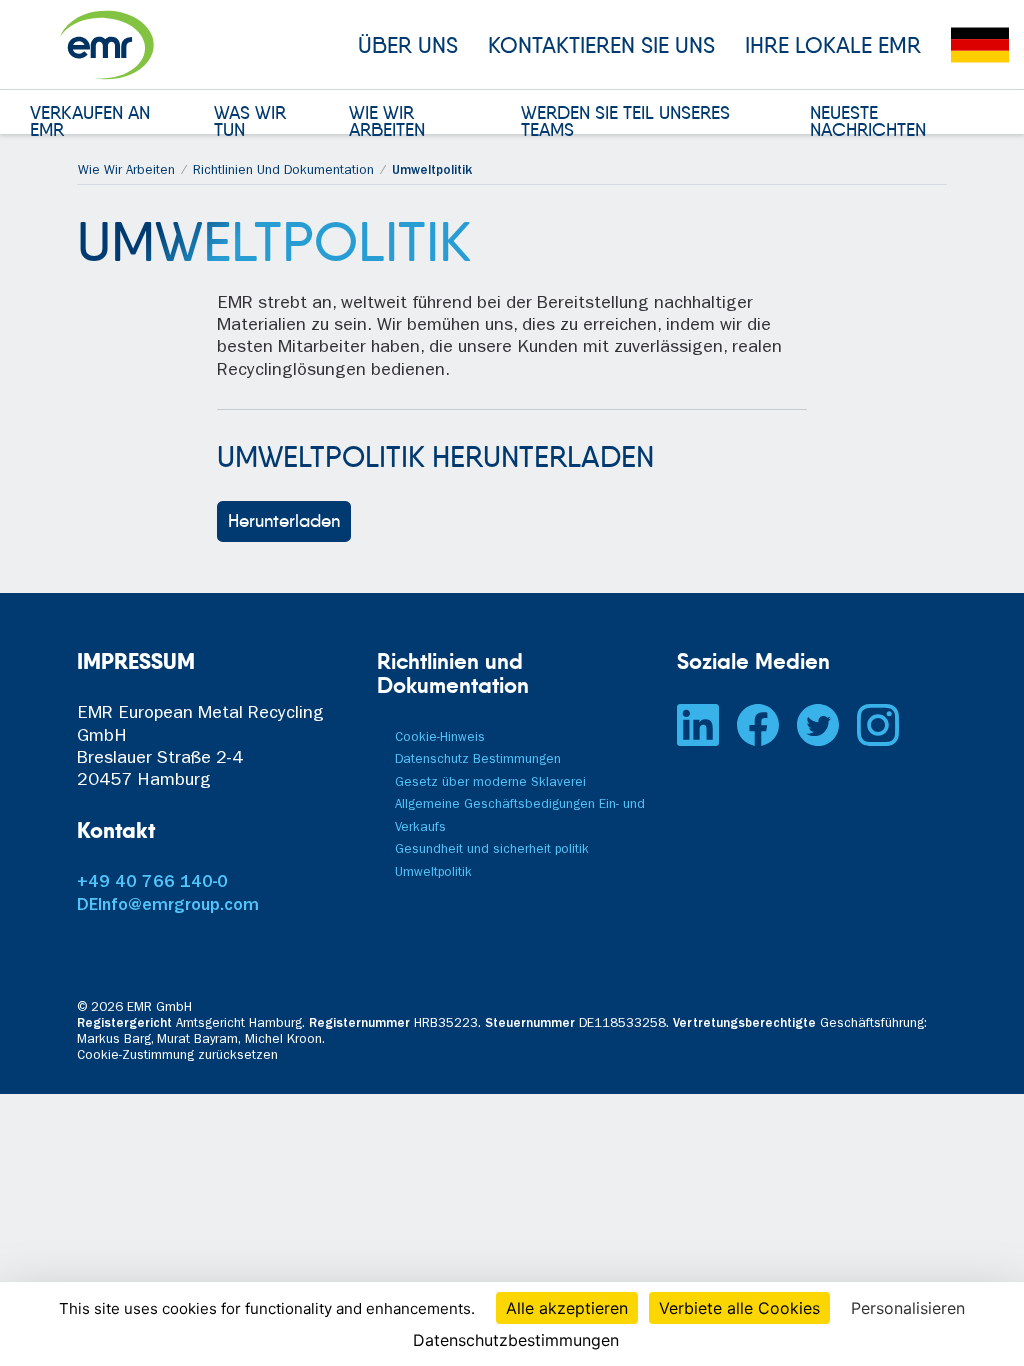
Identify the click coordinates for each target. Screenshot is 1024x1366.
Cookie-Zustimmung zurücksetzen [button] (177, 1056)
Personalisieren (908, 1308)
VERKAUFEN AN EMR (90, 123)
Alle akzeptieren (567, 1308)
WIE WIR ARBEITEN (387, 123)
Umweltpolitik (433, 873)
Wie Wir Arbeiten (126, 171)
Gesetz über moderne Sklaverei (490, 783)
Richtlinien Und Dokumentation (283, 171)
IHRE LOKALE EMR (833, 45)
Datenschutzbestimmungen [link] (516, 1340)
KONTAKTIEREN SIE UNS (601, 45)
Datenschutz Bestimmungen (478, 760)
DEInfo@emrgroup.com (168, 907)
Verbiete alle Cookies (739, 1308)
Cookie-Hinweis (440, 738)
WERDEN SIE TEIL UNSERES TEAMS (625, 123)
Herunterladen (284, 521)
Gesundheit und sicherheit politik (492, 850)
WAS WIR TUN (250, 123)
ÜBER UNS (408, 45)
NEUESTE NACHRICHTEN (868, 123)
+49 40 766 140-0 (152, 884)
